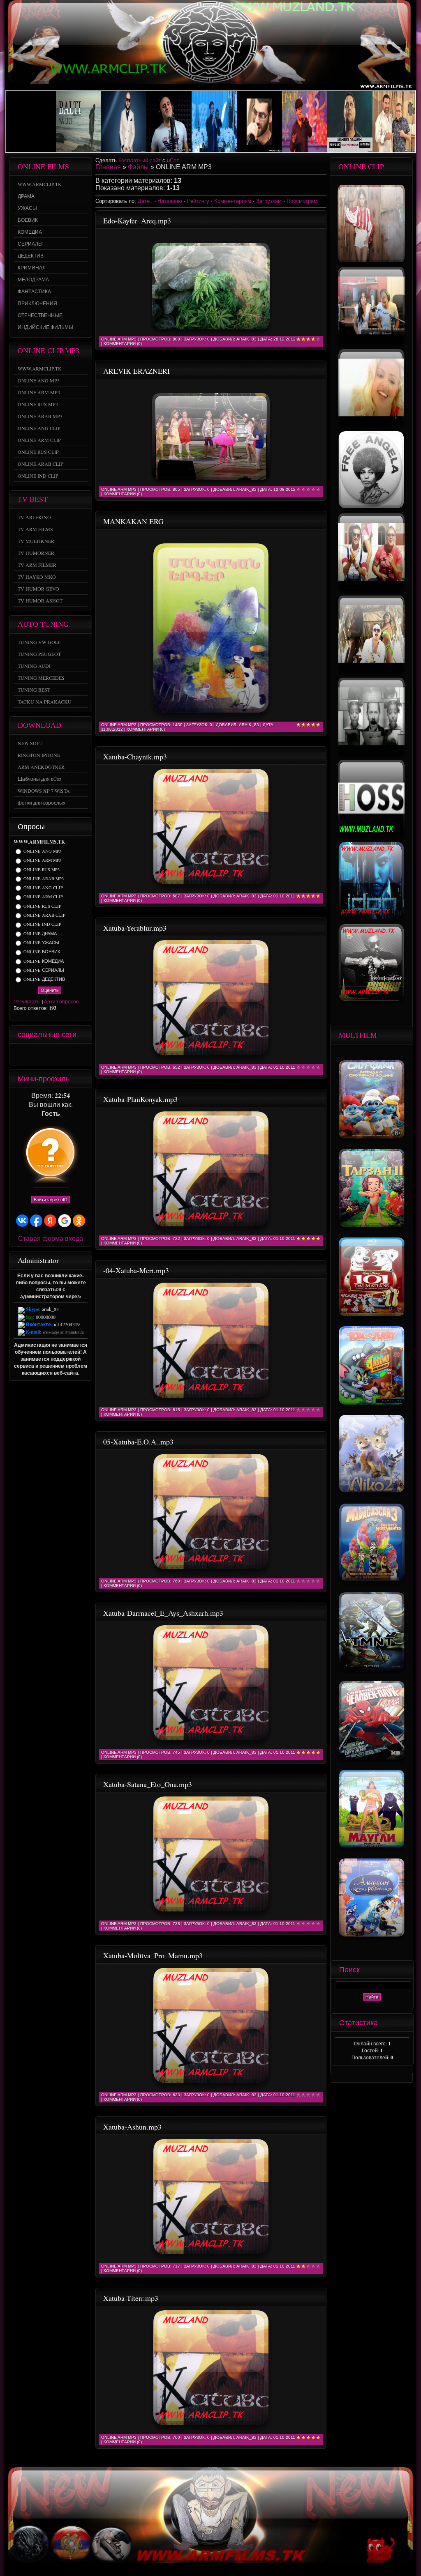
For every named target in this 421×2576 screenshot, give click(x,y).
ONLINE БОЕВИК (42, 952)
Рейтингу (198, 201)
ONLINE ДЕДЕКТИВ (44, 979)
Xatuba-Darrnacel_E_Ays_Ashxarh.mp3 (163, 1613)
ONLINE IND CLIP (42, 925)
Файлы (138, 167)
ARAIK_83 (246, 339)
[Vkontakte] (63, 1054)
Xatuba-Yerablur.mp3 (135, 928)
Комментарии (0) (123, 344)
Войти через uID (51, 1200)
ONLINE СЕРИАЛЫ (44, 970)
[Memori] (21, 1054)
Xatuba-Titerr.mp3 (131, 2298)
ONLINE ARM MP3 (42, 860)
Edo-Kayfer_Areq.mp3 (137, 221)
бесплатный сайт (140, 160)
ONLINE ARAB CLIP (44, 915)
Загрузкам (269, 201)
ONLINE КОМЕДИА (44, 961)
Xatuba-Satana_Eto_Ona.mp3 (148, 1784)
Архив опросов (61, 1001)
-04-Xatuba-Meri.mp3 (136, 1270)
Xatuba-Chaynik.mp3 (135, 757)
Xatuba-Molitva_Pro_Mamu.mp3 (153, 1955)
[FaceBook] (53, 1054)
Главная (108, 167)
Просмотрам (302, 201)
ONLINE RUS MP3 (42, 869)
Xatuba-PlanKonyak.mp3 (140, 1099)
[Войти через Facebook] (36, 1221)
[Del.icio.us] (42, 1054)
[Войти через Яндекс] (50, 1221)
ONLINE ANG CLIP (43, 888)
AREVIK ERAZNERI (136, 371)
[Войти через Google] (65, 1221)
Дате (144, 201)
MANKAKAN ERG (133, 521)
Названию (170, 201)
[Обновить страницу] (85, 1054)
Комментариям (233, 201)
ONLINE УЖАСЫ (41, 943)
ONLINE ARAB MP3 (44, 879)
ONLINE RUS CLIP (42, 906)
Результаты (27, 1001)
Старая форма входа (51, 1238)
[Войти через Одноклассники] (79, 1221)
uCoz (173, 160)
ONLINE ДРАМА (40, 934)
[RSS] (74, 1054)
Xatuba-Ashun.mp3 (132, 2127)
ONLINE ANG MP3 (42, 851)
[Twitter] (31, 1054)
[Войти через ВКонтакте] (22, 1221)
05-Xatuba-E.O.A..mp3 (138, 1442)
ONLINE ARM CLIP (43, 897)
